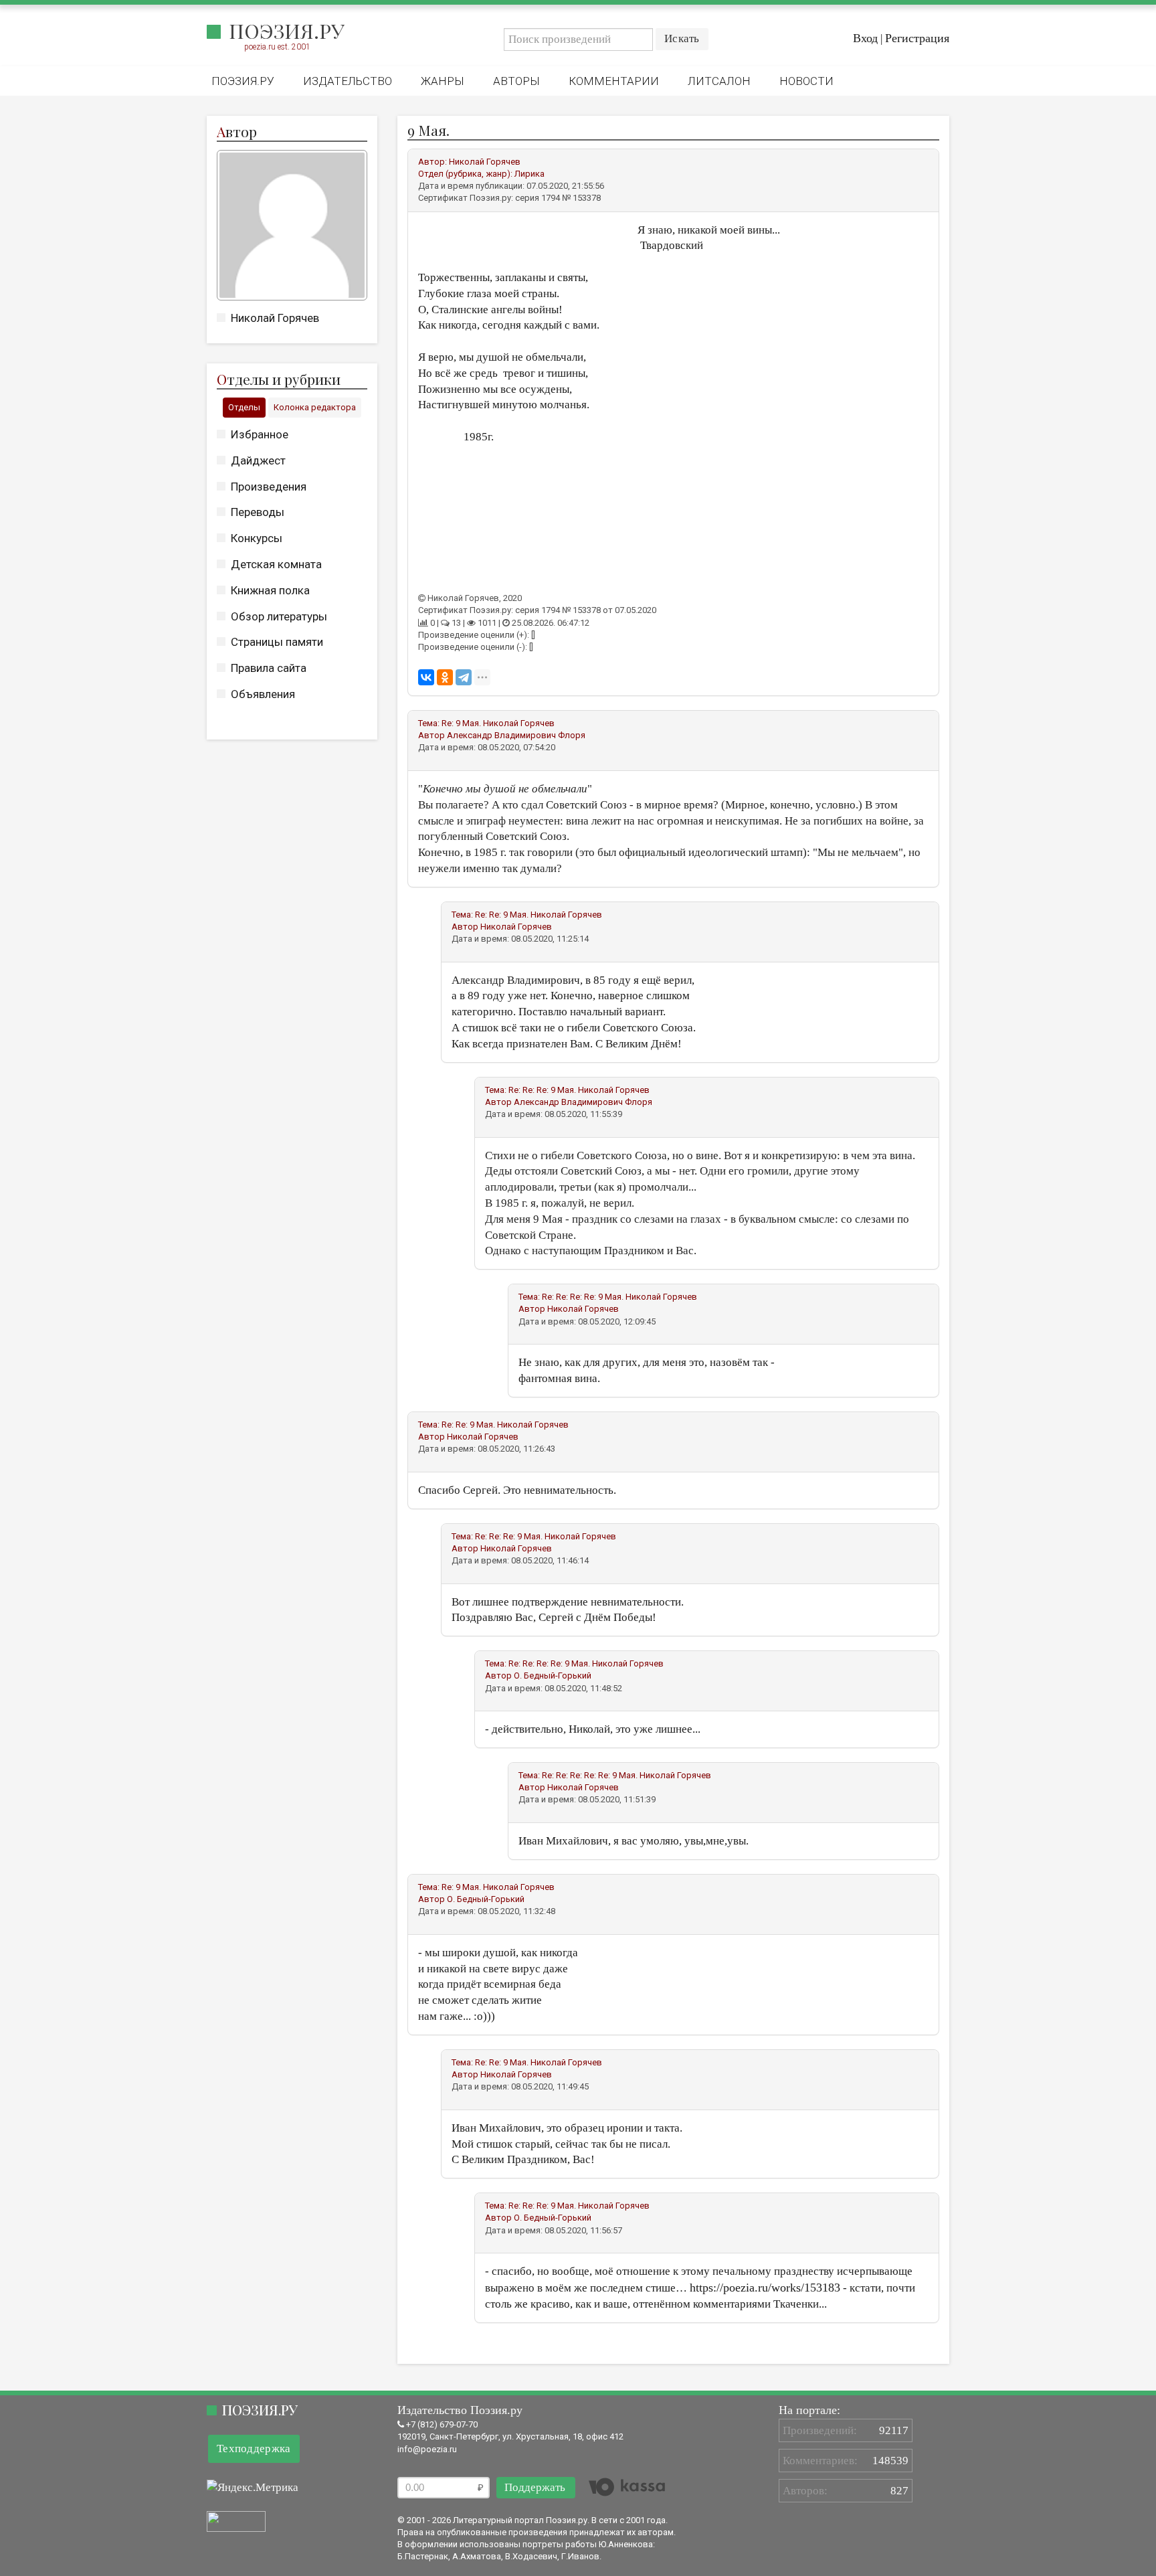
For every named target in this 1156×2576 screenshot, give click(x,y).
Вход (865, 38)
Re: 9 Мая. (461, 723)
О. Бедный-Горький (553, 1676)
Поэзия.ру (287, 31)
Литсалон (719, 81)
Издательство (348, 81)
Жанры (443, 81)
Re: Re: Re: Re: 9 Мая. (583, 1297)
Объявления (263, 694)
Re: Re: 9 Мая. (502, 915)
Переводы (258, 512)
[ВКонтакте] (426, 677)
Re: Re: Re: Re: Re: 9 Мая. (590, 1775)
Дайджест (258, 460)
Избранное (260, 434)
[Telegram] (464, 677)
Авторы (516, 81)
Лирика (529, 174)
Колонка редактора (315, 407)
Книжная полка (270, 590)
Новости (806, 81)
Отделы (244, 407)
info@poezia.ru (427, 2449)
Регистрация (917, 38)
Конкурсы (257, 538)
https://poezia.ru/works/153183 (765, 2288)
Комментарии (614, 81)
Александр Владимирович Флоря (516, 735)
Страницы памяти (277, 642)
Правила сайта (269, 668)
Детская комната (276, 564)
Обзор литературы (279, 616)
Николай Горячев (275, 318)
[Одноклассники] (445, 677)
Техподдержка (254, 2449)
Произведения (269, 487)
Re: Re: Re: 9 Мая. (542, 1090)
